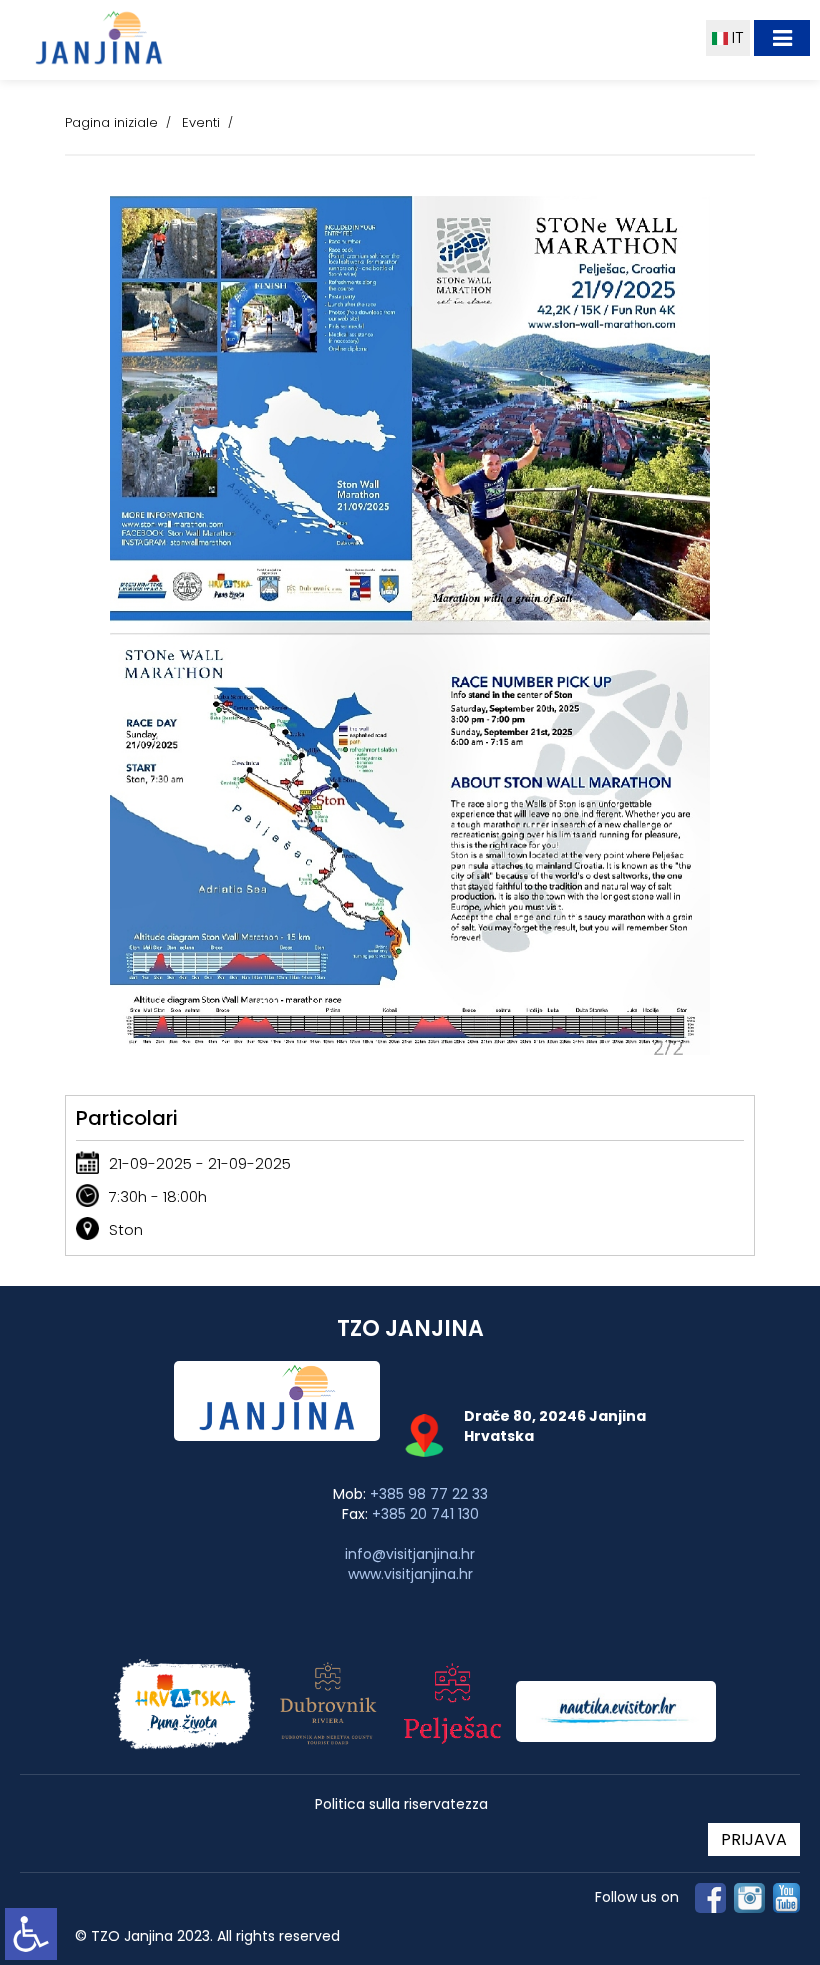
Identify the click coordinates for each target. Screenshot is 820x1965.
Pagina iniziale (111, 122)
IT (736, 37)
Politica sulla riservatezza (401, 1804)
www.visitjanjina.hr (410, 1574)
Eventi (201, 122)
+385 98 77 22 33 (429, 1494)
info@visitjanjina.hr (410, 1554)
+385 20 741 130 (425, 1514)
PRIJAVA (754, 1839)
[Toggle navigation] (782, 38)
